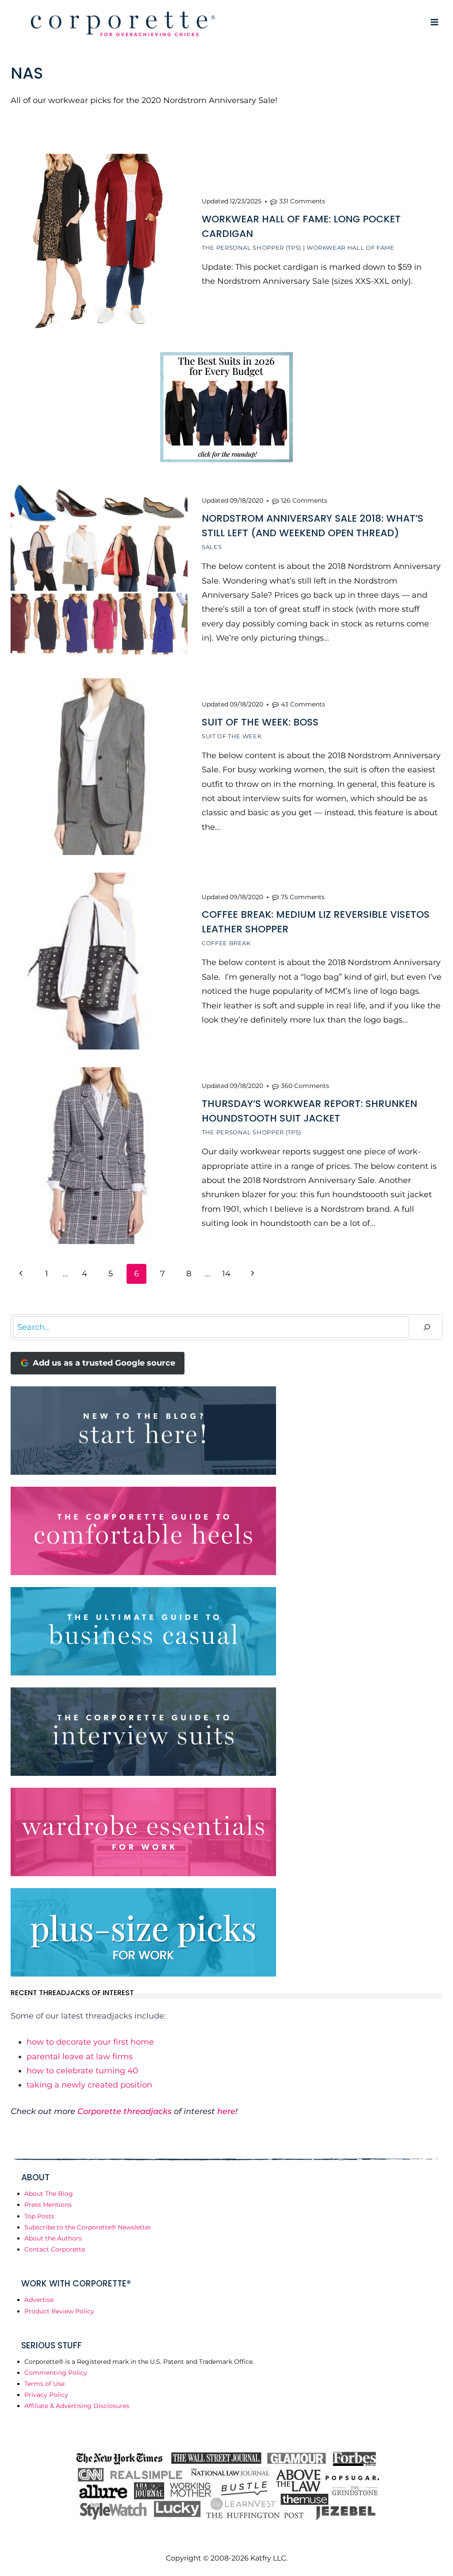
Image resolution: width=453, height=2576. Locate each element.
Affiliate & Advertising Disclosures (77, 2406)
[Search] (427, 1327)
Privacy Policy (46, 2395)
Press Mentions (48, 2205)
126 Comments (304, 500)
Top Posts (39, 2216)
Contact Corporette (55, 2249)
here (226, 2111)
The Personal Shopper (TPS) (251, 248)
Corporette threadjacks (125, 2111)
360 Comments (305, 1086)
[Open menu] (434, 22)
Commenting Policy (56, 2373)
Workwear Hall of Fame (351, 248)
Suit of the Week (232, 736)
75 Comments (303, 897)
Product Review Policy (59, 2311)
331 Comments (302, 201)
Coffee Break (226, 943)
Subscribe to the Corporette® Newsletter (88, 2227)
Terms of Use (44, 2384)
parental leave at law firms (80, 2057)
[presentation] (99, 242)
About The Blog (49, 2194)
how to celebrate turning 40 (82, 2071)
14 (226, 1274)
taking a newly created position (89, 2085)
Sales (212, 547)
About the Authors (53, 2238)
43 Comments (303, 704)
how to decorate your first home (90, 2042)
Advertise (39, 2300)
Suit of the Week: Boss (260, 722)
